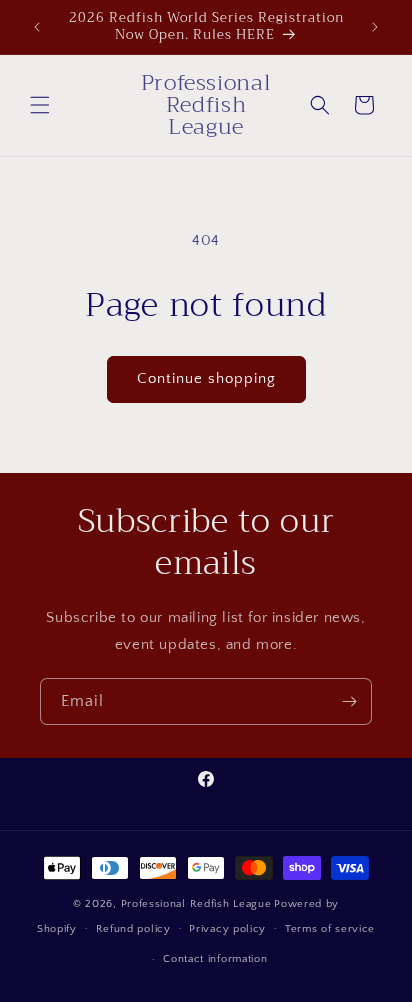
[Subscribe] (349, 701)
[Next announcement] (375, 27)
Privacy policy (227, 929)
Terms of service (330, 929)
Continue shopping (206, 378)
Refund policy (133, 929)
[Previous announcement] (37, 27)
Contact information (215, 959)
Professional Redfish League (196, 904)
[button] (40, 105)
